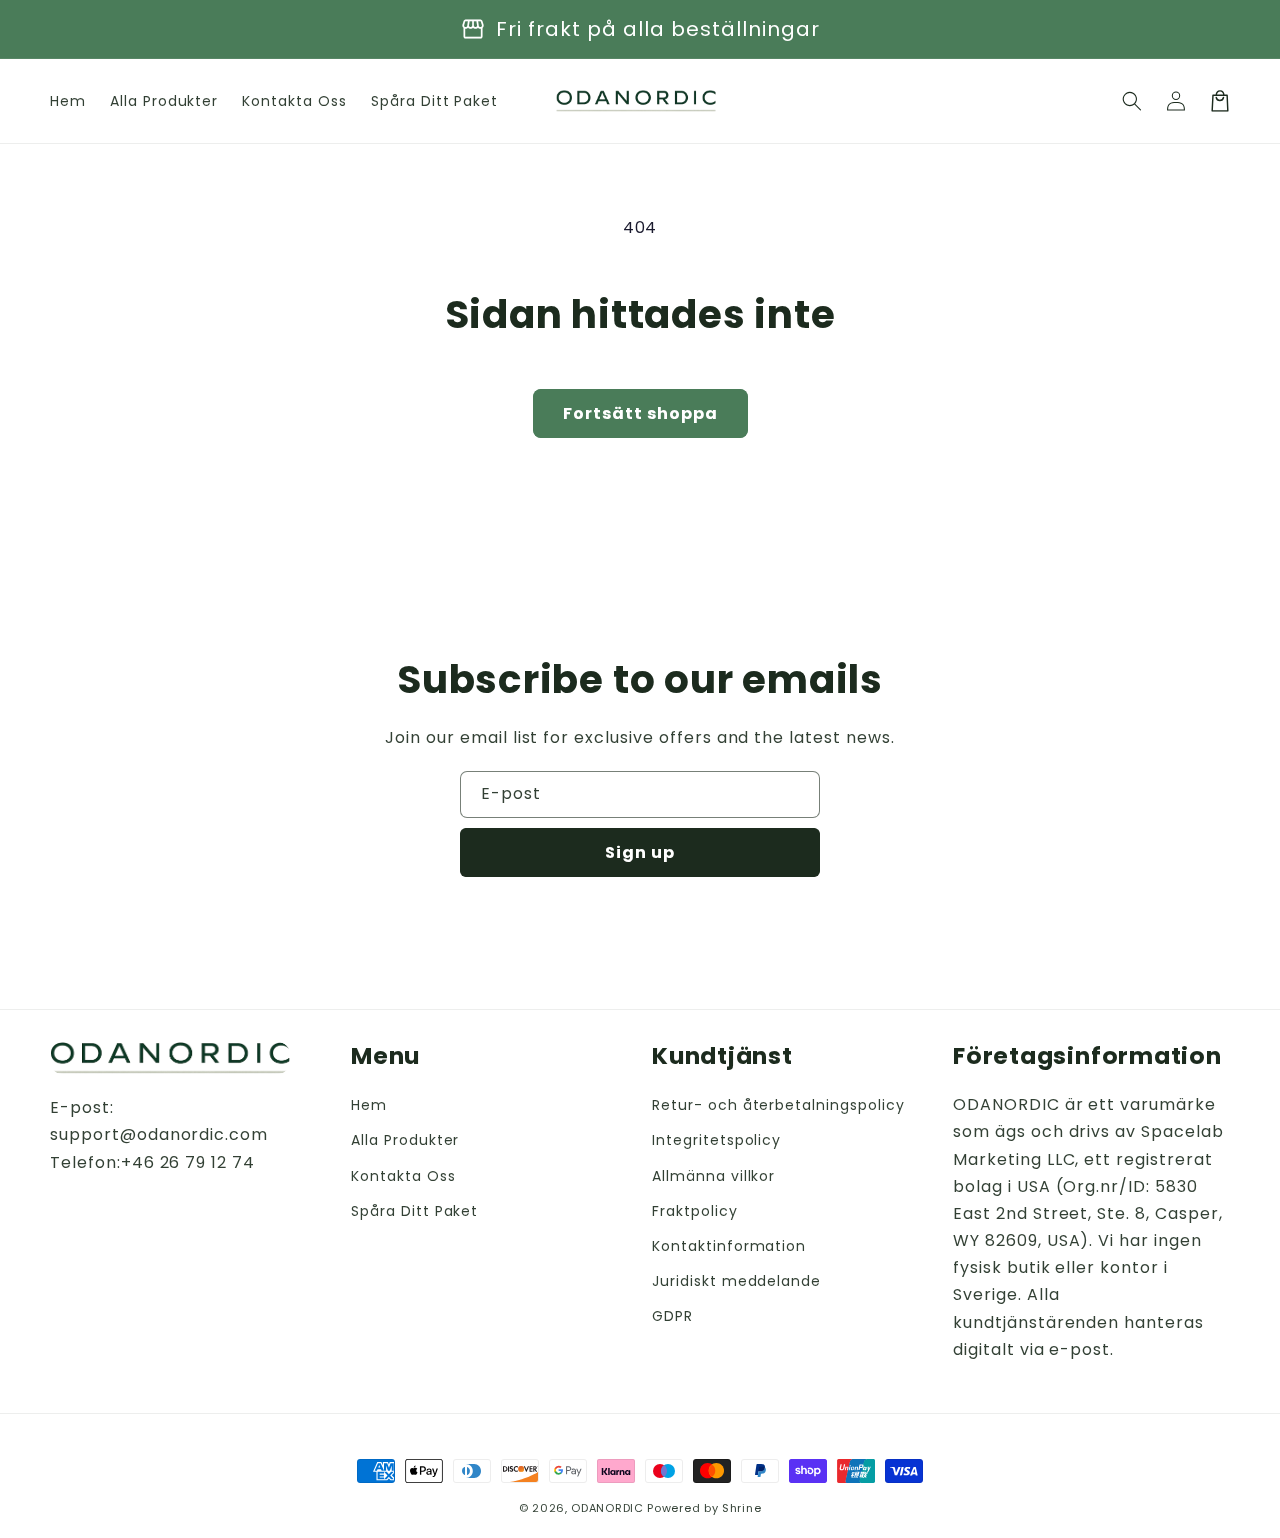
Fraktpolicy (695, 1211)
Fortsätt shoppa (640, 413)
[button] (1132, 101)
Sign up (640, 852)
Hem (369, 1105)
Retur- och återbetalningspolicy (778, 1105)
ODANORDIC (607, 1508)
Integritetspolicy (716, 1140)
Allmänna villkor (713, 1176)
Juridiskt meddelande (736, 1281)
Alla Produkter (405, 1140)
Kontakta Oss (403, 1176)
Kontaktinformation (729, 1246)
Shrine (741, 1508)
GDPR (672, 1316)
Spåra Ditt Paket (414, 1211)
